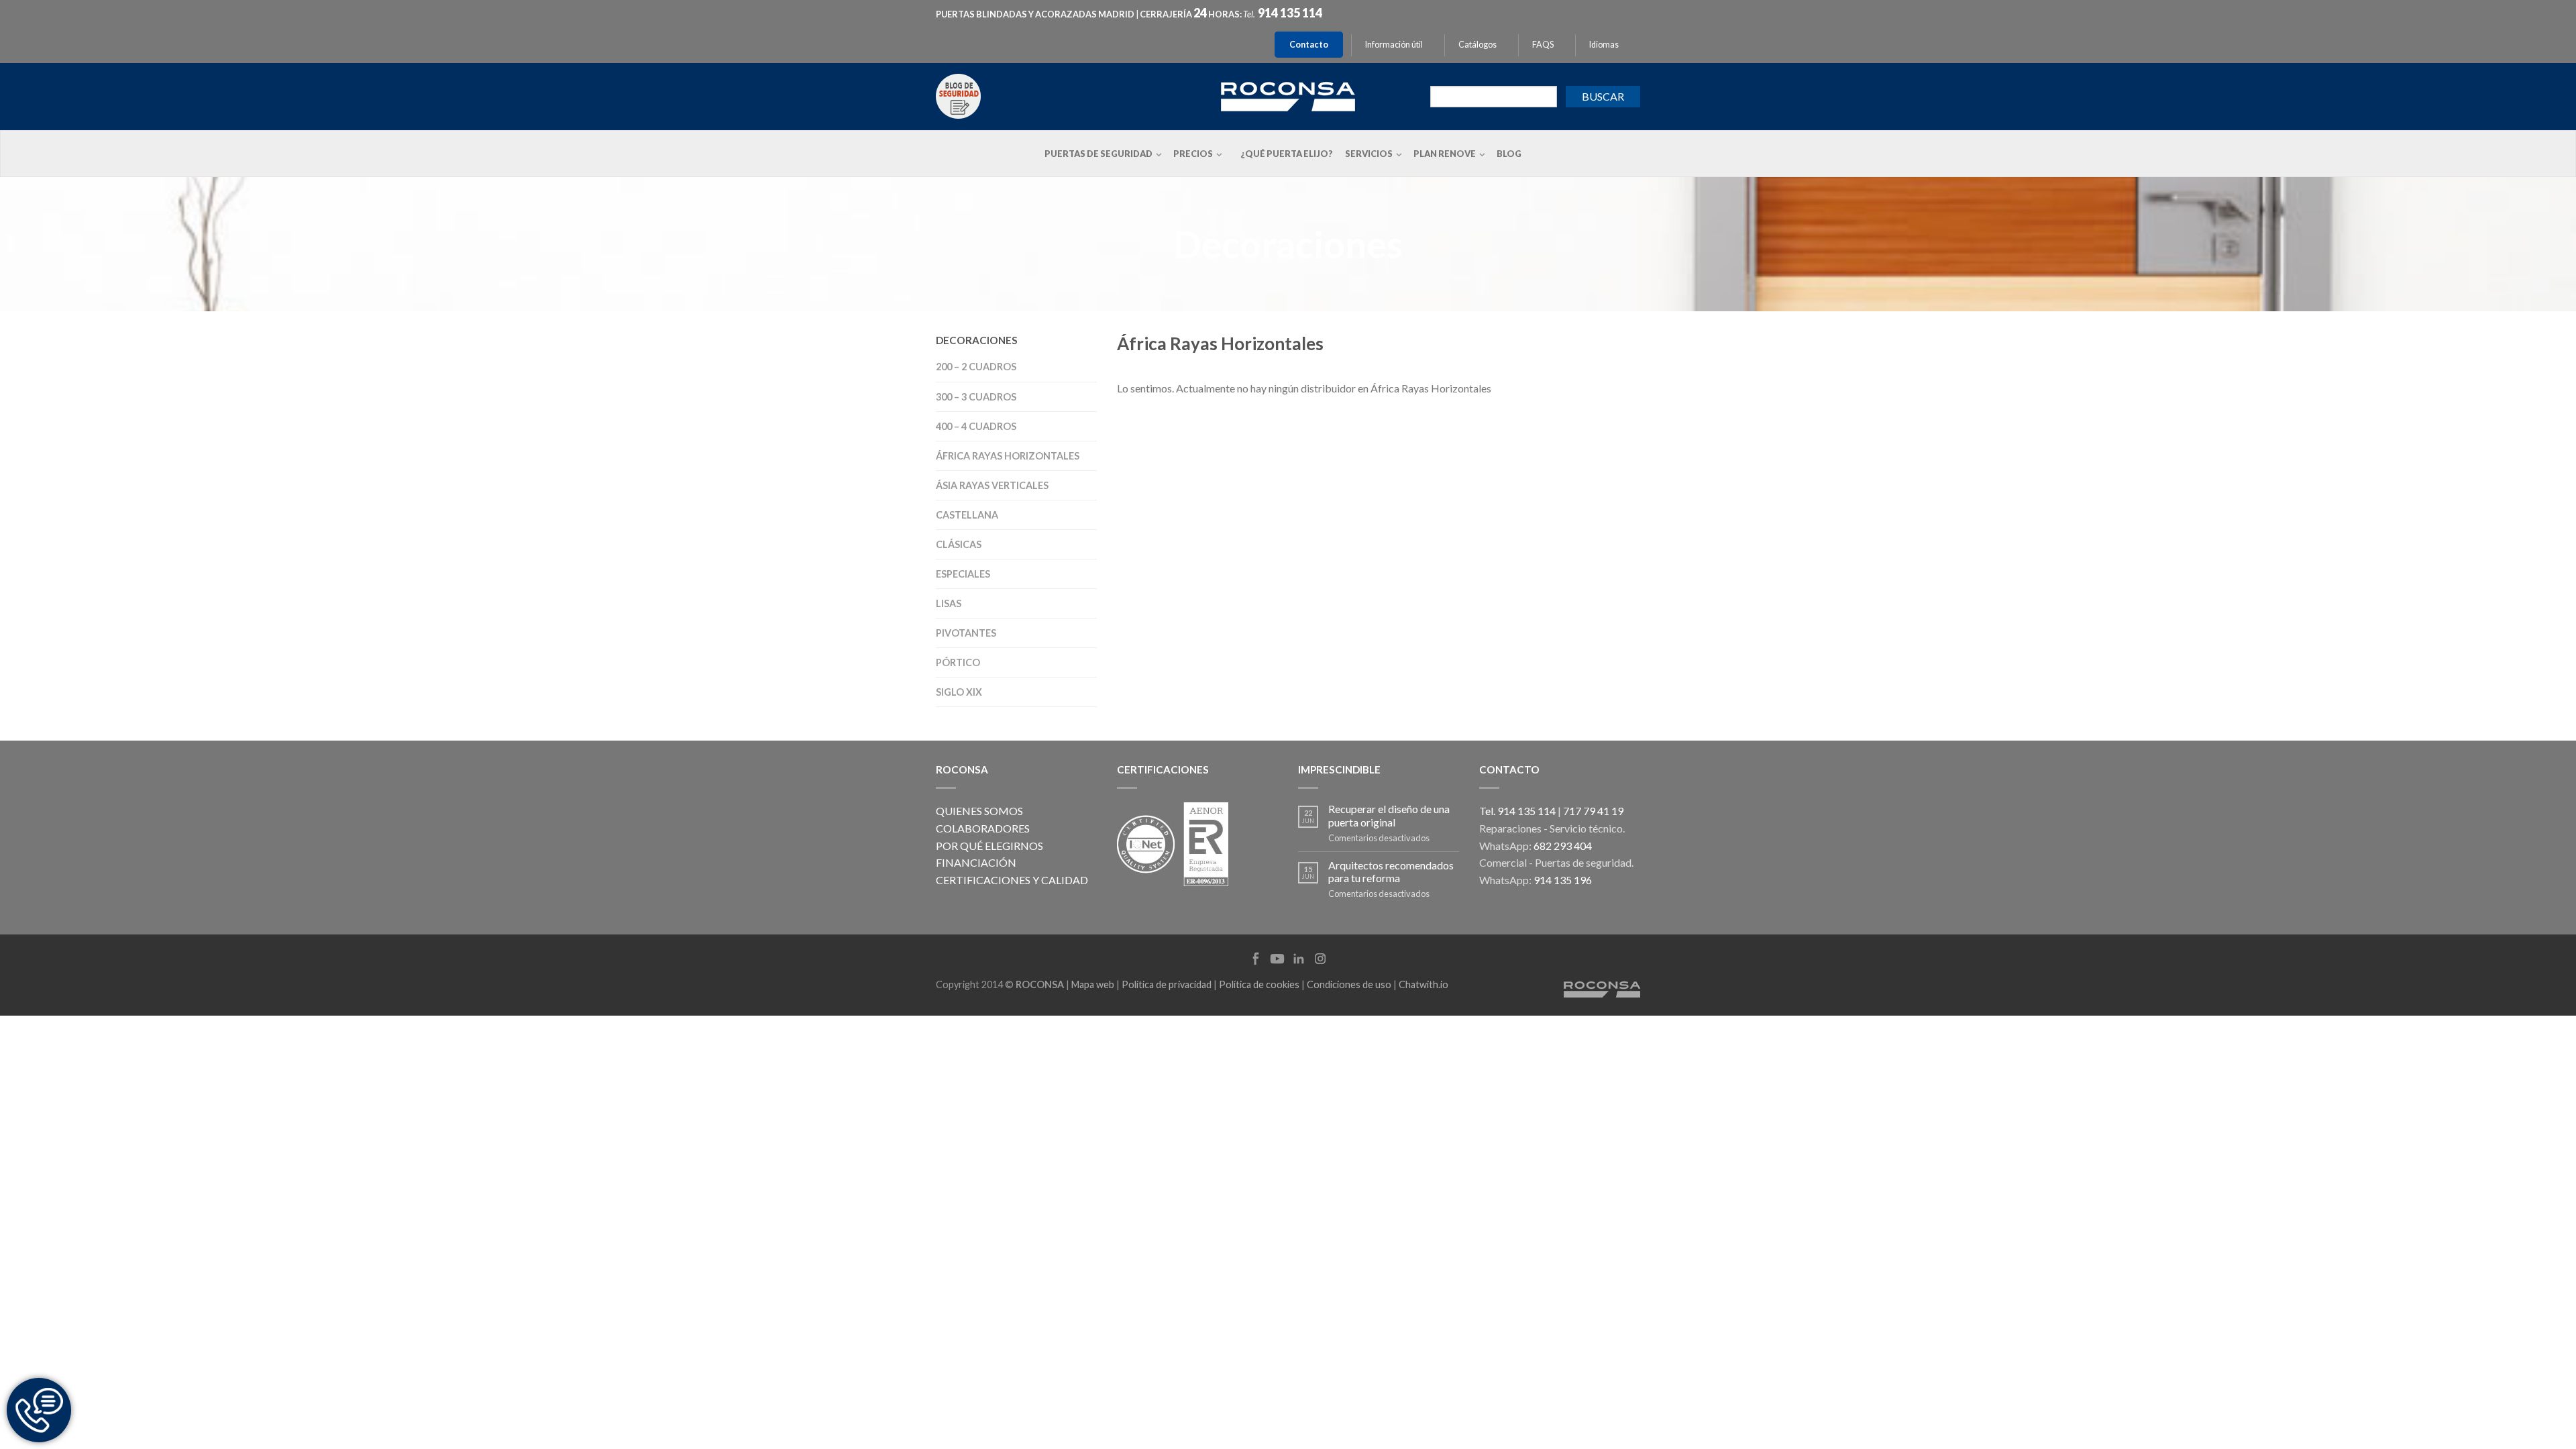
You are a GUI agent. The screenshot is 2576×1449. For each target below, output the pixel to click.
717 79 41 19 (1593, 811)
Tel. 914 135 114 (1517, 811)
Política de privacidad (1167, 984)
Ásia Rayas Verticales (992, 485)
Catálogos (1478, 45)
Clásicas (959, 544)
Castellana (967, 515)
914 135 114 (1290, 13)
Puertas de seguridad (1098, 154)
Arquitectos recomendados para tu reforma (1391, 871)
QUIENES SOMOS (979, 811)
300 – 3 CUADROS (976, 397)
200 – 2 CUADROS (976, 367)
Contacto (1309, 45)
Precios (1193, 154)
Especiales (963, 574)
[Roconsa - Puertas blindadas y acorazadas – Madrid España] (1288, 95)
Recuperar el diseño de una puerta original (1389, 815)
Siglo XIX (959, 692)
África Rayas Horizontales (1008, 456)
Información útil (1394, 45)
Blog (1509, 154)
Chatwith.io (1424, 984)
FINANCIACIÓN (976, 862)
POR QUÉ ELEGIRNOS (989, 846)
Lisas (949, 603)
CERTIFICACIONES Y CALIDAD (1012, 880)
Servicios (1369, 154)
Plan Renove (1445, 154)
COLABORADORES (983, 828)
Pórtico (958, 662)
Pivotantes (966, 633)
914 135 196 (1563, 880)
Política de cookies (1259, 984)
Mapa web (1093, 984)
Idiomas (1604, 45)
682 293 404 (1563, 846)
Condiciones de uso (1349, 984)
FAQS (1543, 45)
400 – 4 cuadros (976, 426)
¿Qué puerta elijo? (1287, 154)
